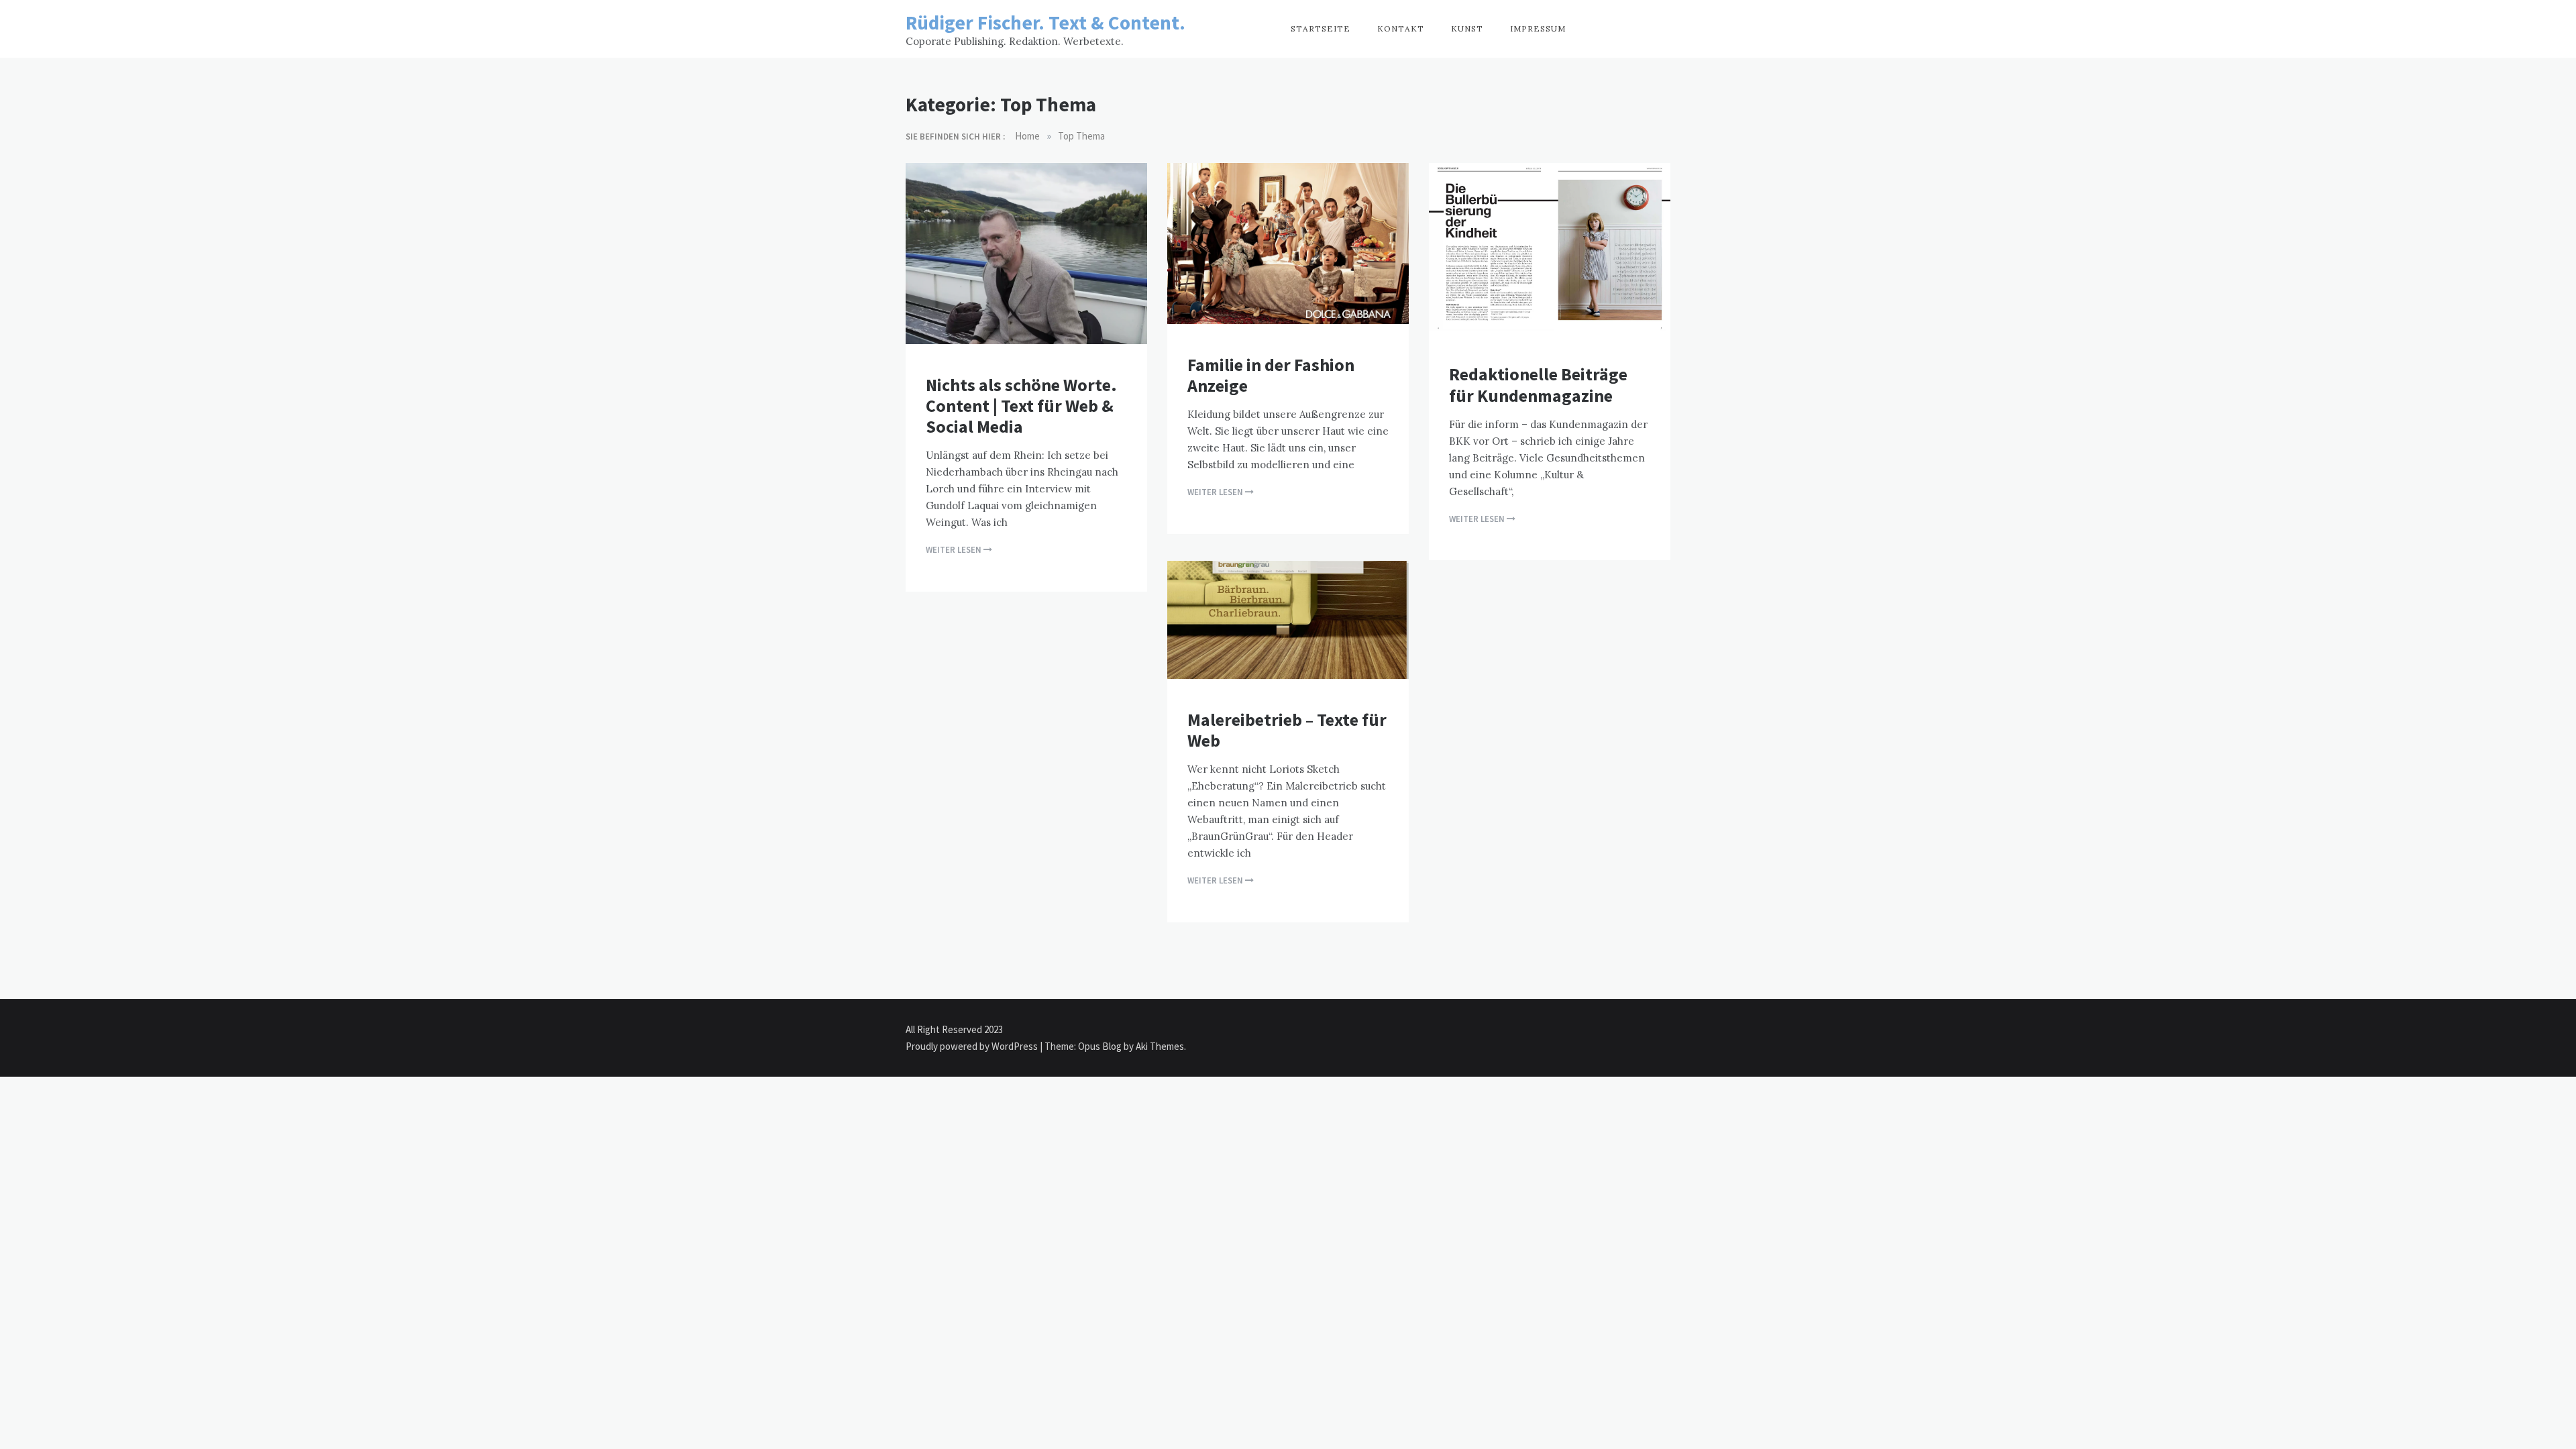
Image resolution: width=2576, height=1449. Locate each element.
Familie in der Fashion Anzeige (1271, 375)
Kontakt (1401, 29)
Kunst (1467, 29)
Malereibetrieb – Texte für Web (1287, 730)
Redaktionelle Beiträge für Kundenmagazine (1538, 384)
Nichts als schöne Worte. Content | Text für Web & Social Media (1021, 406)
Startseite (1321, 29)
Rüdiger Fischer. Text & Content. (1045, 22)
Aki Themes (1160, 1046)
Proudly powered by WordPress (973, 1046)
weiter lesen (955, 550)
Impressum (1538, 29)
